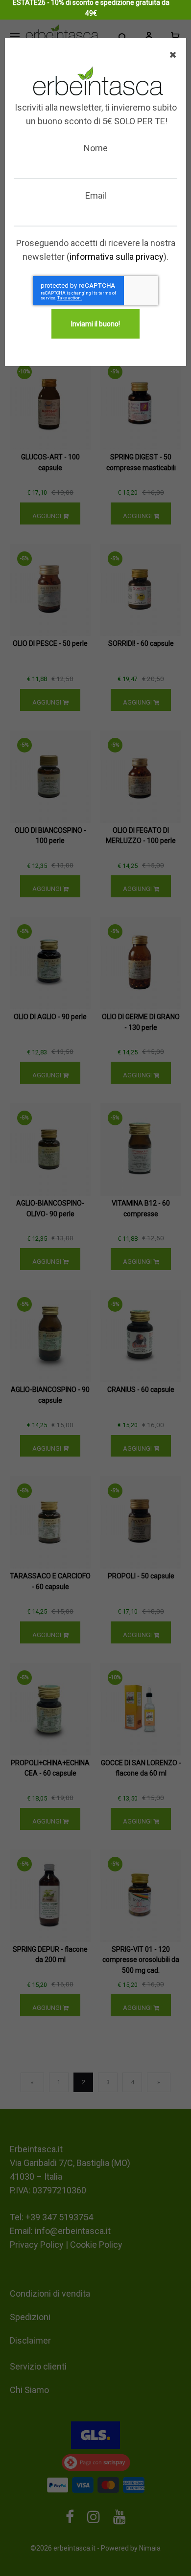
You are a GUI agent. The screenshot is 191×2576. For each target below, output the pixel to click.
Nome (96, 148)
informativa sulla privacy (117, 257)
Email (96, 195)
